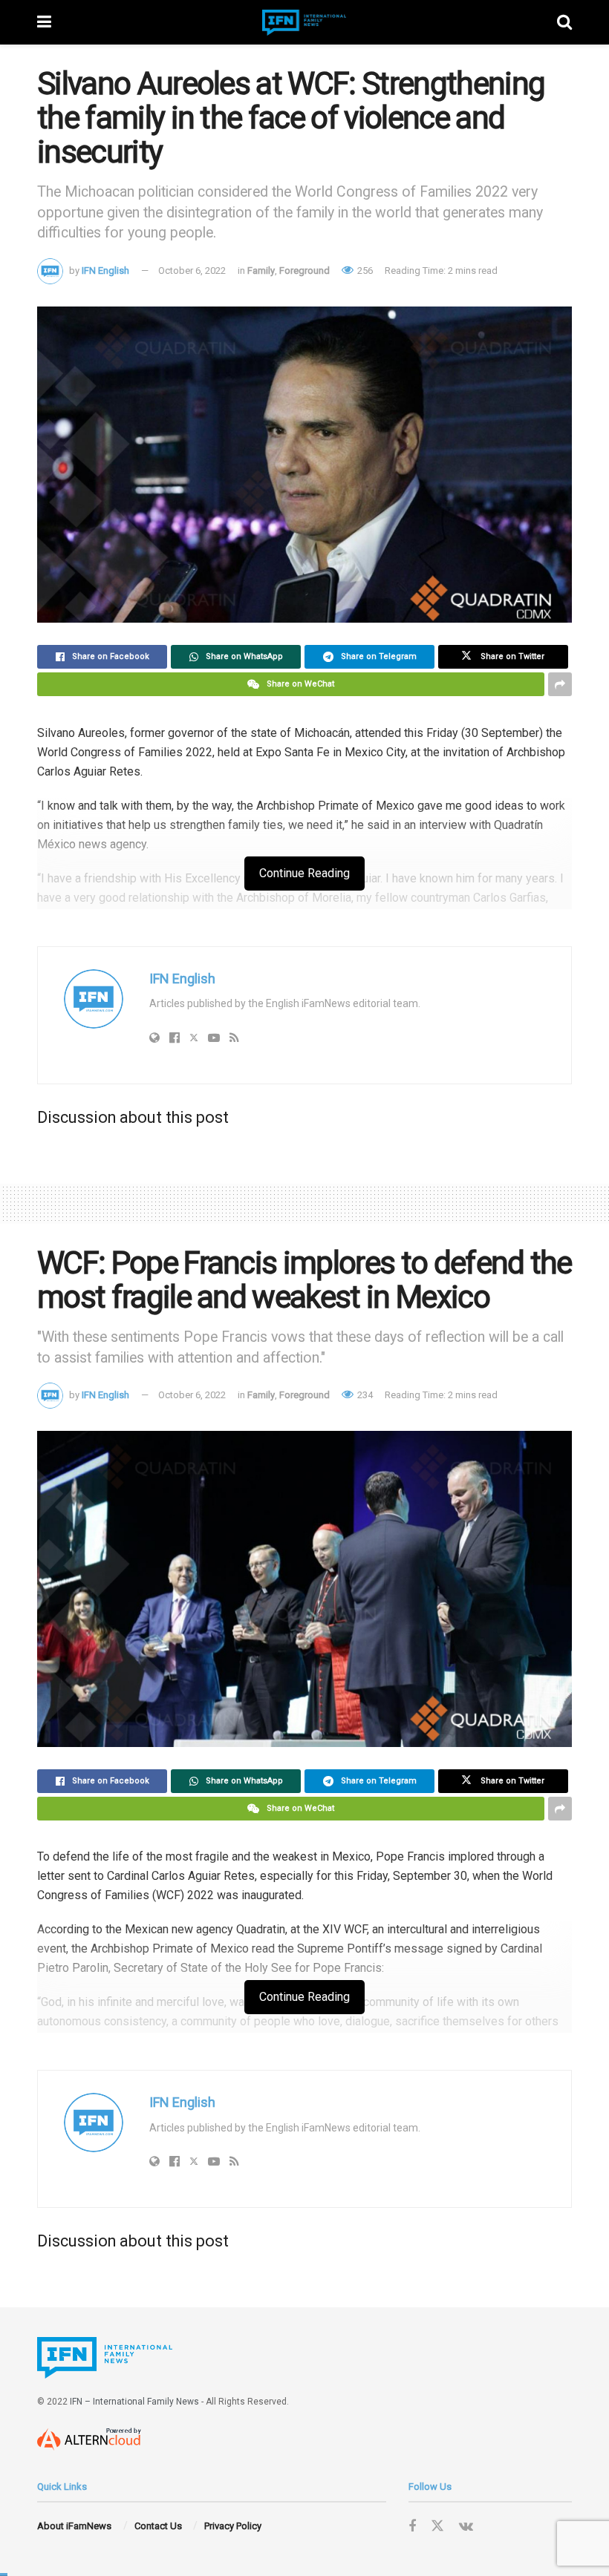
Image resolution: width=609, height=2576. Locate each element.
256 (364, 271)
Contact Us (158, 2526)
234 (364, 1395)
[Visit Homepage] (304, 23)
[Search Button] (564, 22)
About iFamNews (74, 2526)
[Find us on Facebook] (412, 2527)
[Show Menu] (44, 22)
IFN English (105, 271)
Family (261, 271)
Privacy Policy (233, 2526)
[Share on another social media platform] (560, 684)
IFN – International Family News (134, 2402)
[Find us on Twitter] (437, 2526)
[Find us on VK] (466, 2527)
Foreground (304, 271)
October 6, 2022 (192, 271)
